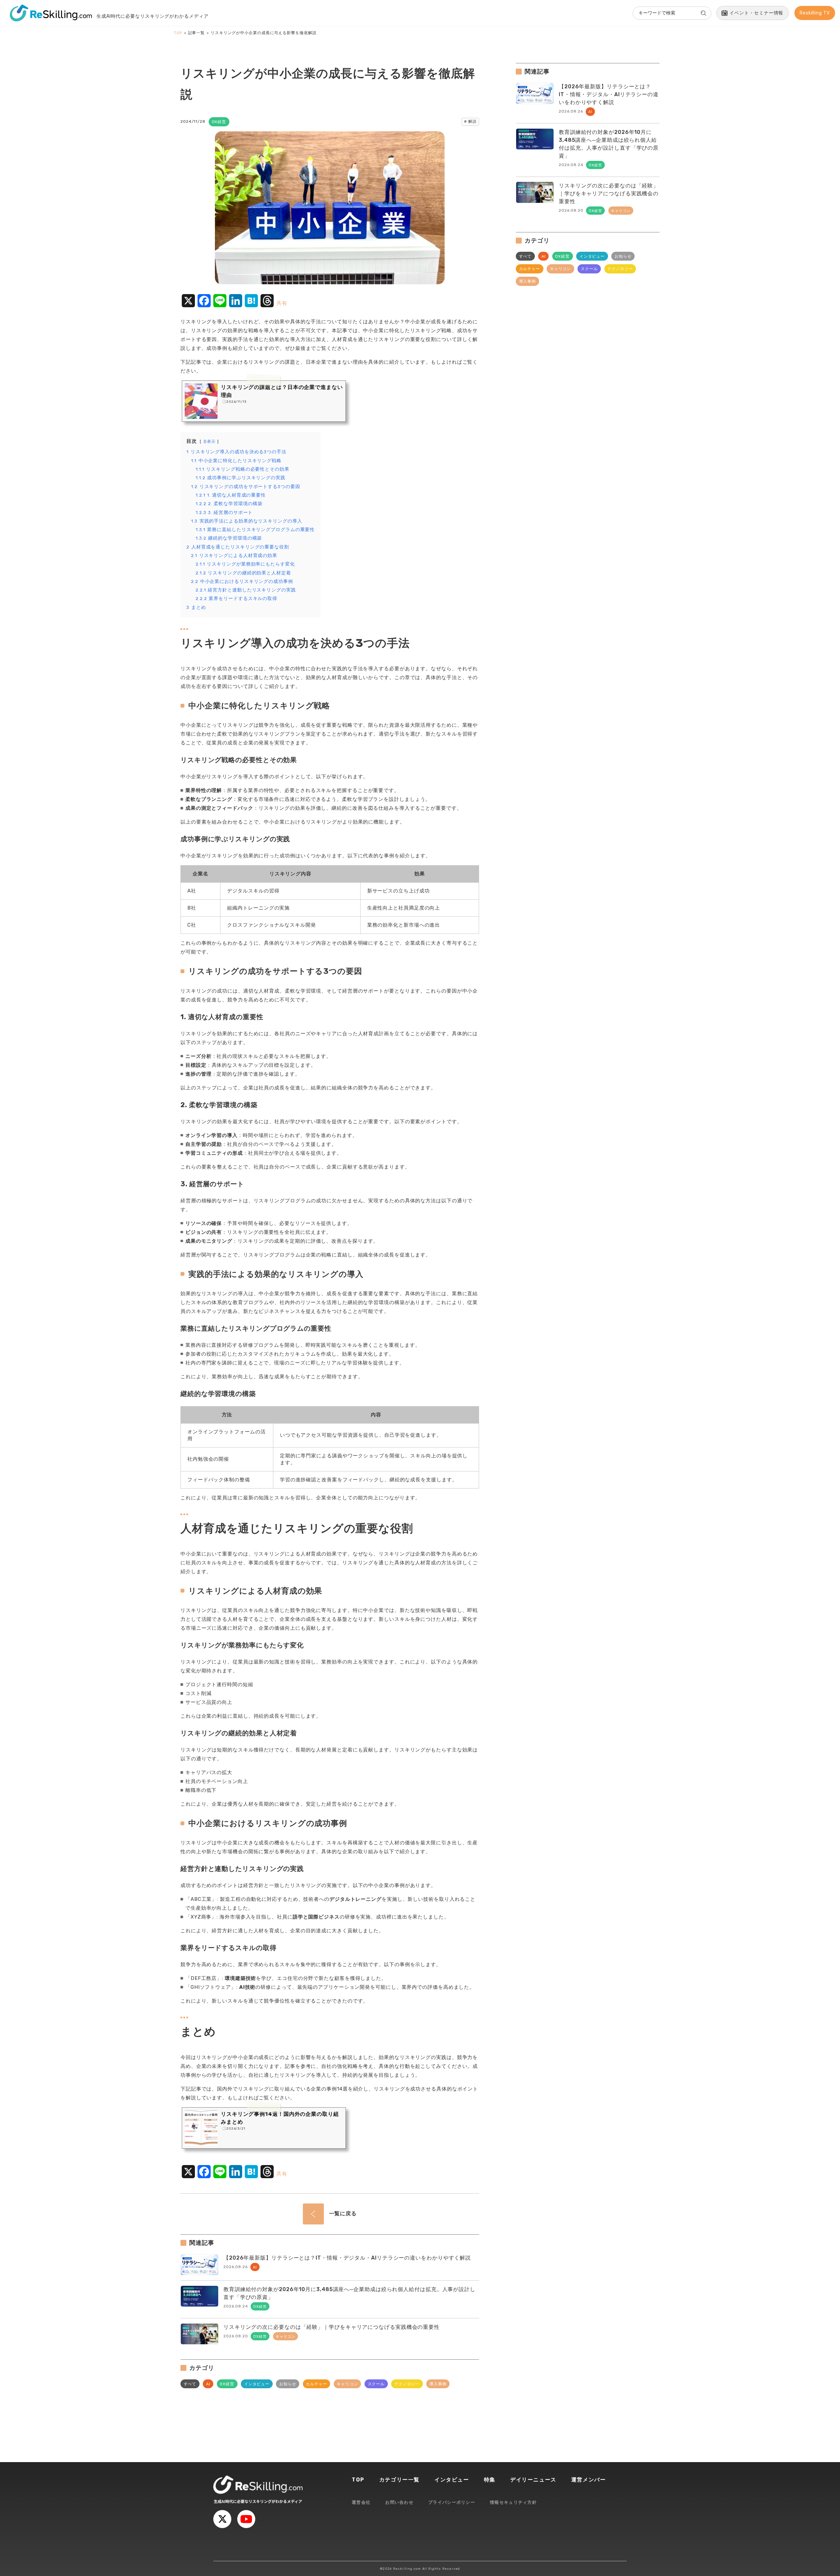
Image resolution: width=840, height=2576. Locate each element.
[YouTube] (246, 2519)
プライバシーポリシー (452, 2502)
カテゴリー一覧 (399, 2480)
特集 (490, 2480)
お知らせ (288, 2384)
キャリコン (347, 2384)
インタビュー (257, 2384)
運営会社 (361, 2502)
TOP (358, 2480)
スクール (376, 2384)
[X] (222, 2519)
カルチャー (316, 2384)
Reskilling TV (815, 13)
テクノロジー (407, 2384)
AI (208, 2384)
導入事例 (438, 2384)
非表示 (210, 441)
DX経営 (227, 2384)
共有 (282, 303)
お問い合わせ (399, 2502)
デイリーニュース (533, 2480)
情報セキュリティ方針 (513, 2502)
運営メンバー (589, 2480)
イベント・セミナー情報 (756, 13)
